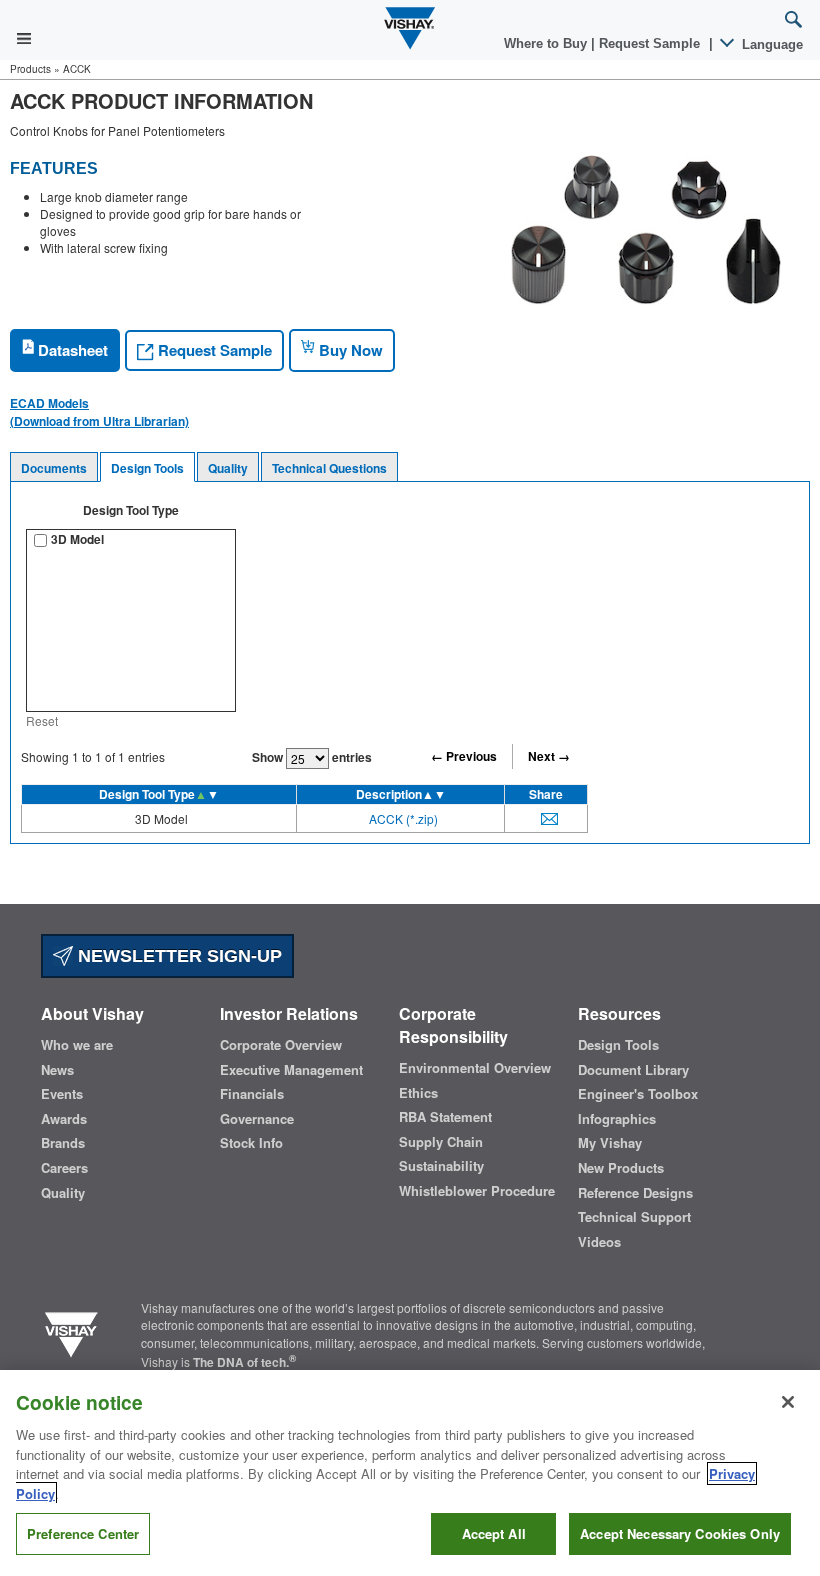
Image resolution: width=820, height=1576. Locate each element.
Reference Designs (635, 1193)
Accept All (494, 1533)
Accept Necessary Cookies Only (680, 1533)
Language (770, 44)
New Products (621, 1168)
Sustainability (441, 1166)
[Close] (788, 1402)
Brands (63, 1143)
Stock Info (251, 1143)
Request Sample (213, 350)
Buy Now (349, 350)
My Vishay (610, 1143)
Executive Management (291, 1070)
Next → (549, 756)
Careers (64, 1168)
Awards (64, 1119)
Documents (54, 468)
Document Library (633, 1070)
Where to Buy (547, 43)
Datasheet (71, 350)
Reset (42, 720)
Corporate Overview (281, 1045)
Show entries (312, 757)
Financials (252, 1094)
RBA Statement (445, 1117)
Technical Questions (329, 468)
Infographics (617, 1119)
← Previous (464, 756)
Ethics (418, 1093)
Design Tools (147, 468)
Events (62, 1094)
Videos (599, 1242)
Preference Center (83, 1533)
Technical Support (634, 1217)
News (57, 1070)
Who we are (77, 1045)
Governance (257, 1119)
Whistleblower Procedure (477, 1191)
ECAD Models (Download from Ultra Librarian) (99, 412)
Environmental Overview (475, 1068)
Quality (228, 468)
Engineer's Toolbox (638, 1094)
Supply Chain (441, 1142)
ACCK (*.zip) (403, 818)
